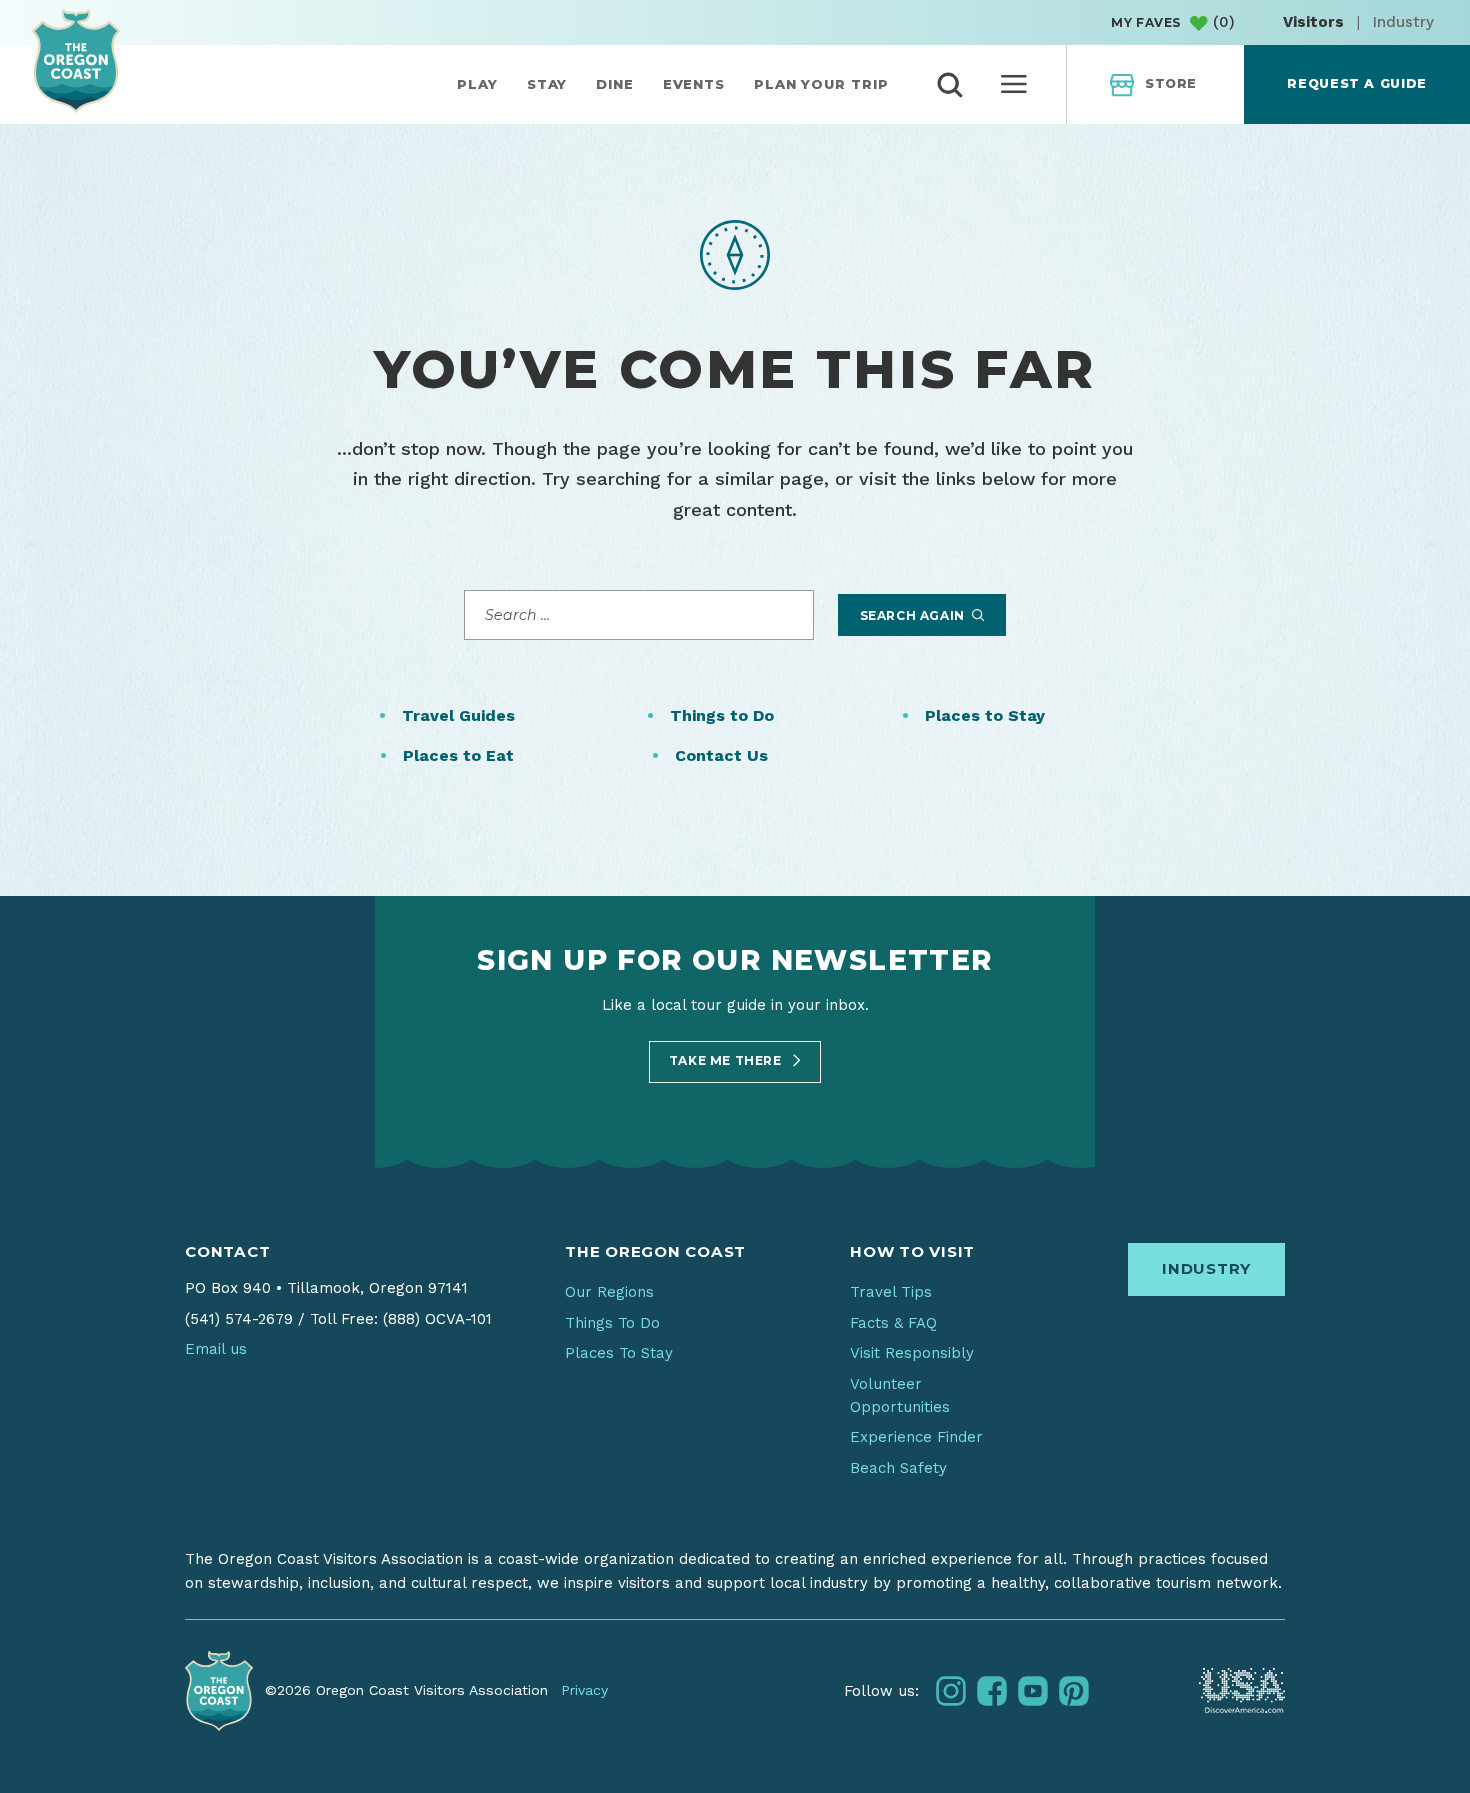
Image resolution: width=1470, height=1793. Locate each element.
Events (694, 84)
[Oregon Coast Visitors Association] (76, 60)
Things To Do (612, 1323)
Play (477, 84)
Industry (1403, 22)
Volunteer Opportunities (900, 1395)
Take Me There (727, 1060)
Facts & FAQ (893, 1323)
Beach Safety (898, 1468)
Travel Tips (891, 1292)
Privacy (584, 1690)
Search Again (914, 615)
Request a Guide (1356, 83)
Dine (615, 84)
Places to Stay (985, 715)
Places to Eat (458, 755)
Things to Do (722, 715)
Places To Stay (619, 1353)
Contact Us (721, 755)
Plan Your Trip (821, 84)
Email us (216, 1349)
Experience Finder (916, 1437)
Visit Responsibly (912, 1353)
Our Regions (609, 1292)
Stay (547, 84)
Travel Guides (458, 715)
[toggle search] (950, 85)
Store (1171, 83)
